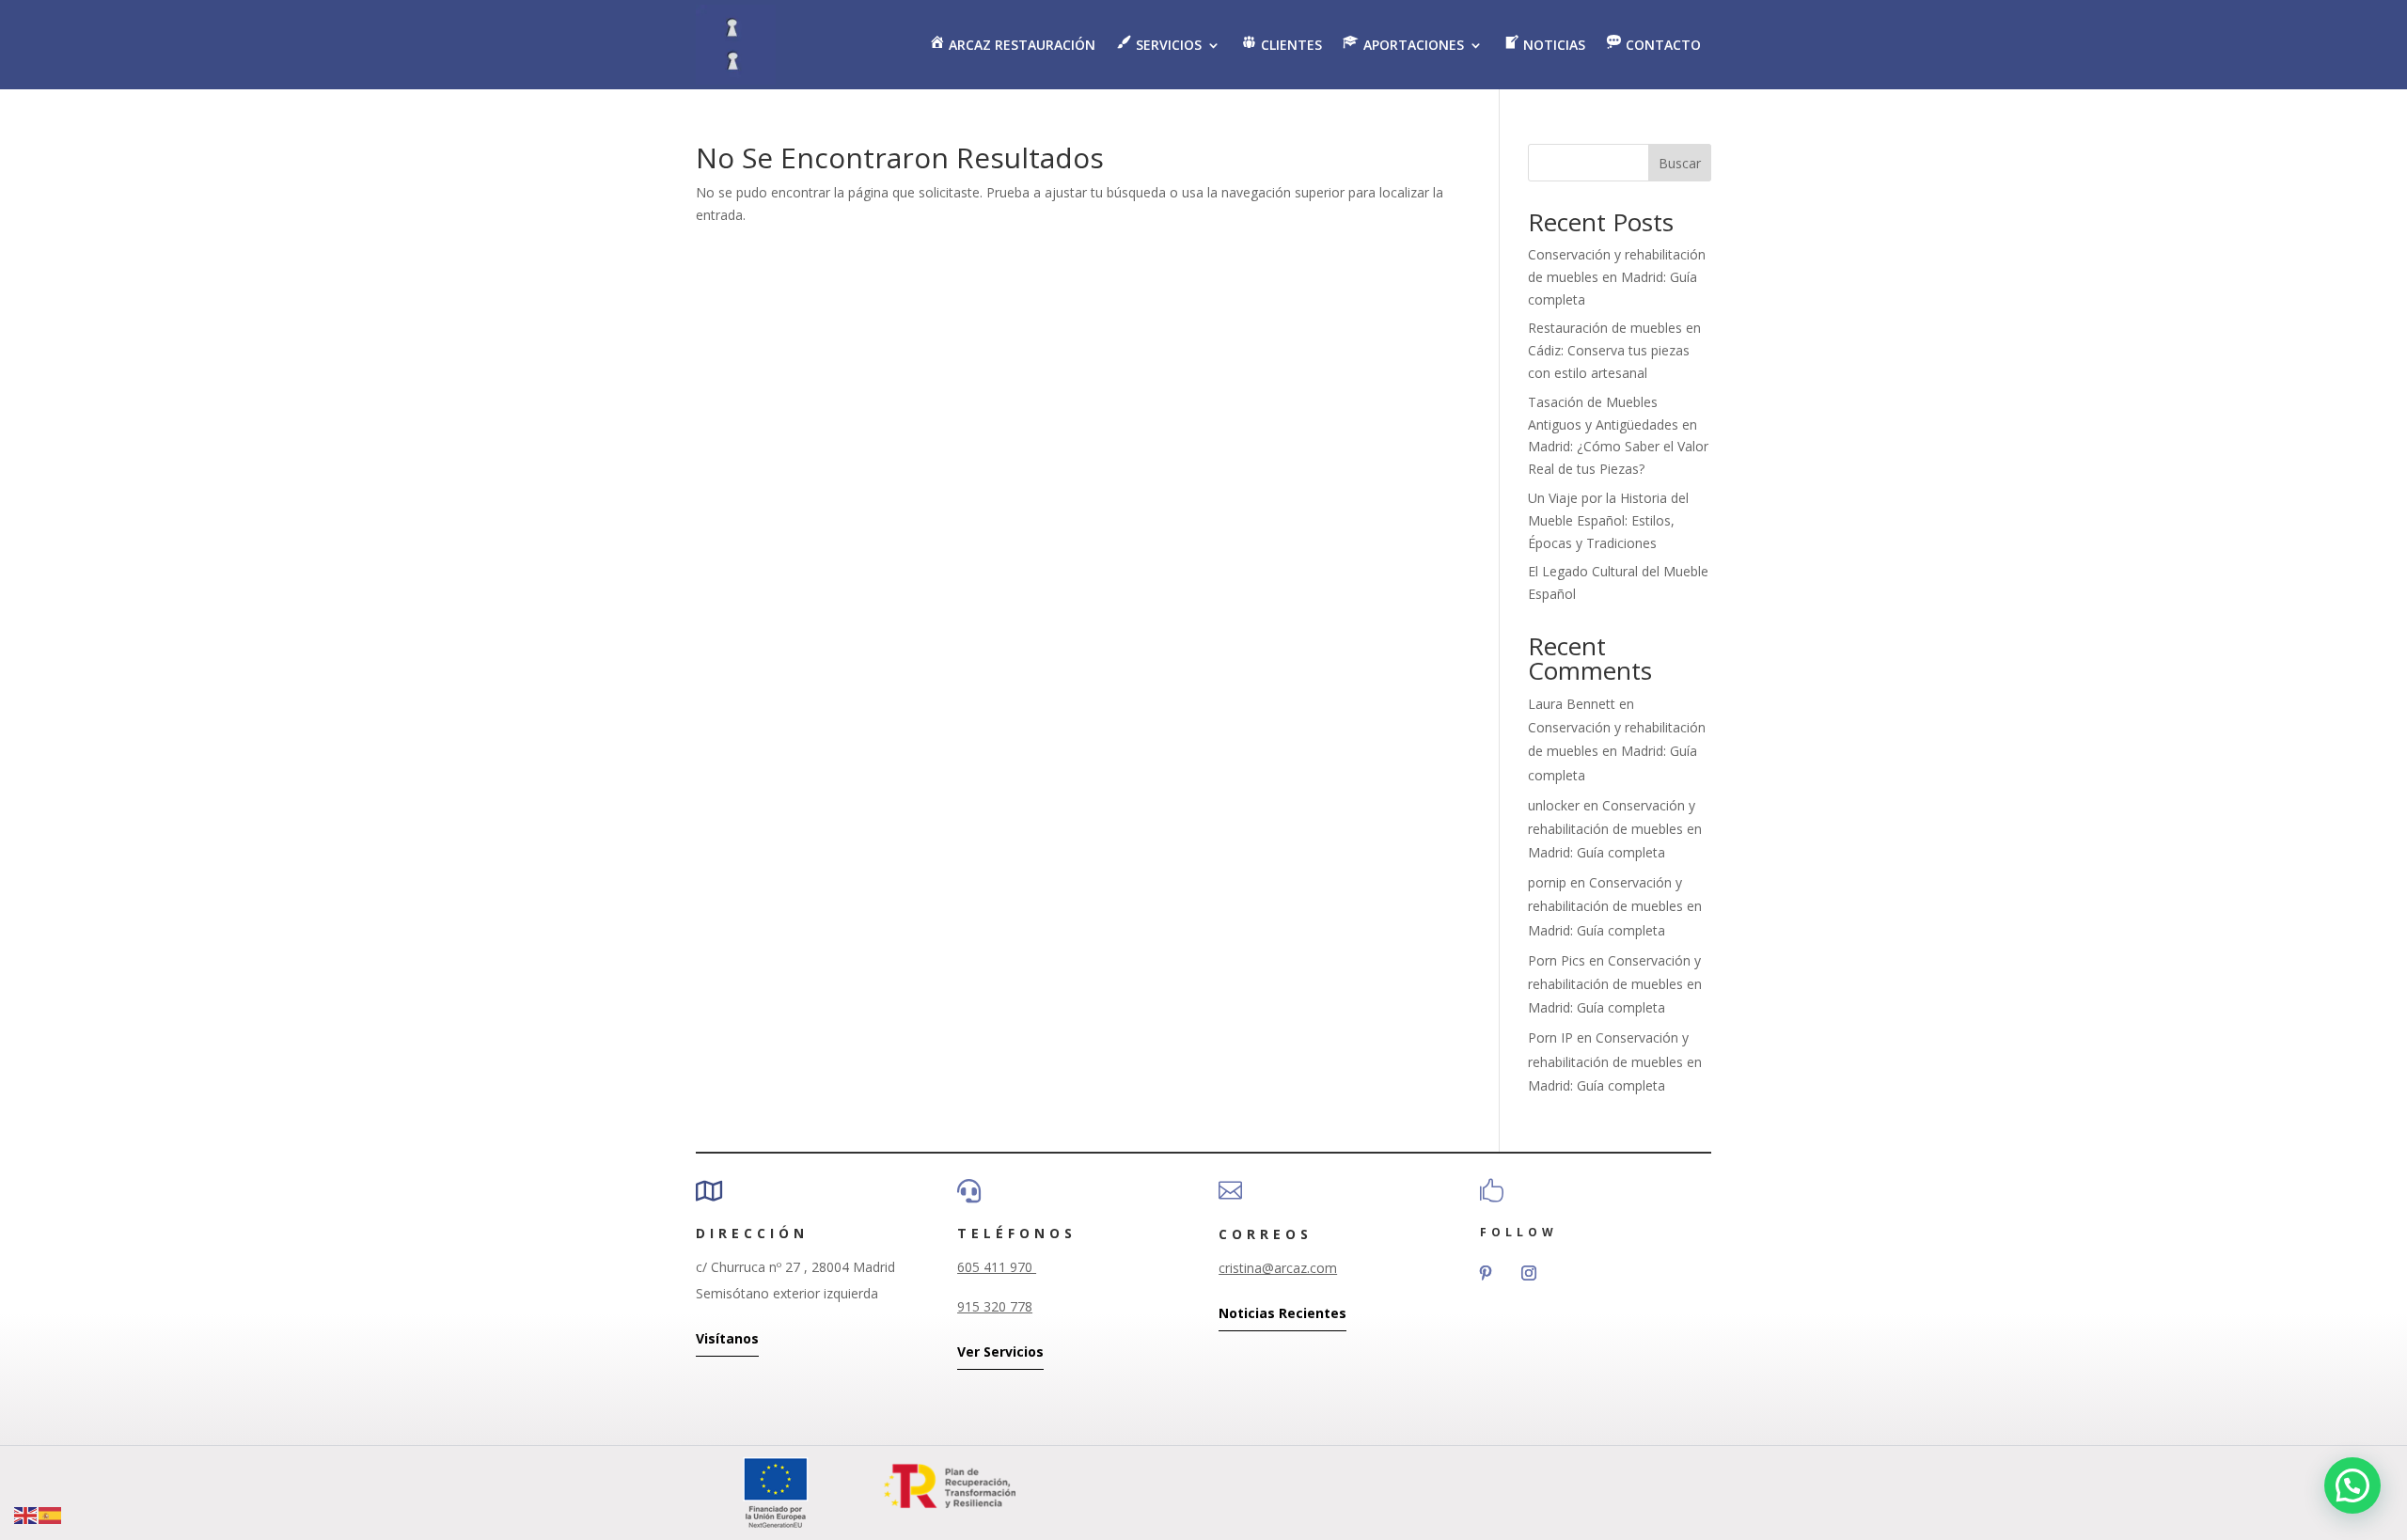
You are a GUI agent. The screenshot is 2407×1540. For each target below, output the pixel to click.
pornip (1547, 882)
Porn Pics (1557, 960)
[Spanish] (51, 1514)
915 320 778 (995, 1306)
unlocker (1554, 805)
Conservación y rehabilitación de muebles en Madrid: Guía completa (1617, 277)
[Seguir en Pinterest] (1486, 1273)
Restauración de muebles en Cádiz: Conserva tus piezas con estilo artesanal (1614, 350)
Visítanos (727, 1338)
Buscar (1680, 163)
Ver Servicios (1000, 1351)
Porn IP (1550, 1037)
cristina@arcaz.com (1278, 1268)
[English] (26, 1514)
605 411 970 (997, 1267)
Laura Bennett (1572, 704)
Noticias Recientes (1282, 1313)
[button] (2352, 1485)
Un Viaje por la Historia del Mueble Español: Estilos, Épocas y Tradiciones (1608, 520)
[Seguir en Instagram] (1529, 1273)
